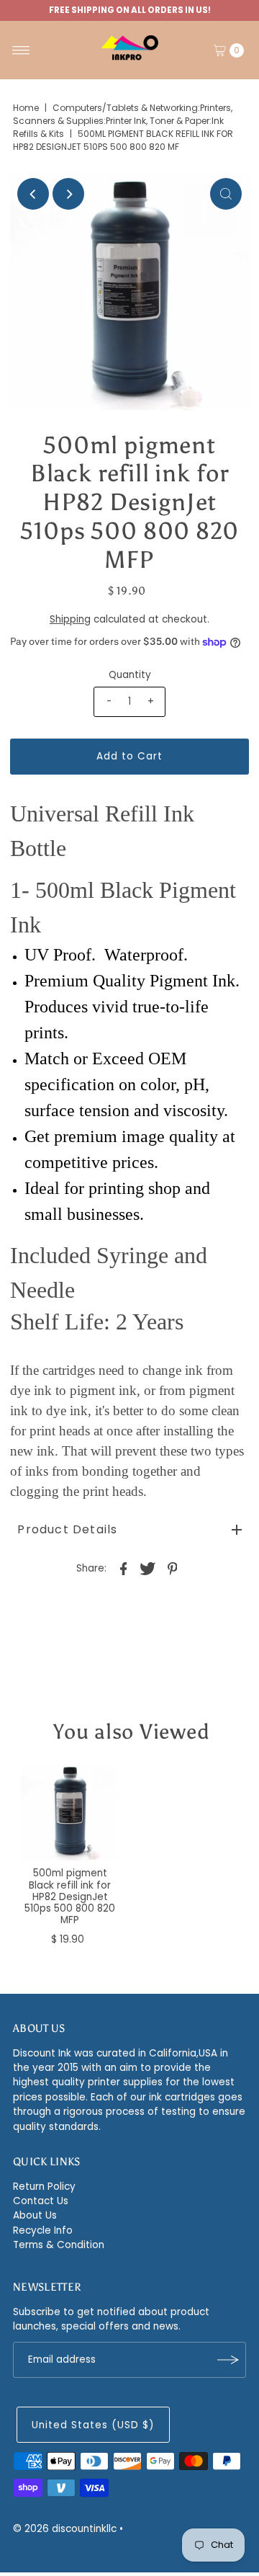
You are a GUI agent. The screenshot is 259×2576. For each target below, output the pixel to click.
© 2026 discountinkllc (65, 2529)
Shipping (70, 619)
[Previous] (33, 194)
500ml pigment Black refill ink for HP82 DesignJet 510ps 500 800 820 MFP (70, 1897)
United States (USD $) (93, 2425)
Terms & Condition (59, 2245)
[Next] (68, 194)
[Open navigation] (21, 50)
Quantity (130, 675)
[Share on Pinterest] (173, 1569)
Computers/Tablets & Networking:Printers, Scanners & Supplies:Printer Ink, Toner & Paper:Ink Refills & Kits (123, 121)
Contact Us (41, 2201)
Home (26, 108)
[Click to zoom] (226, 194)
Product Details (67, 1529)
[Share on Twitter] (148, 1569)
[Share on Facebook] (124, 1569)
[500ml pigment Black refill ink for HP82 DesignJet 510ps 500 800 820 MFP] (70, 1812)
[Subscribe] (228, 2360)
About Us (35, 2215)
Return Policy (44, 2187)
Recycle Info (43, 2230)
